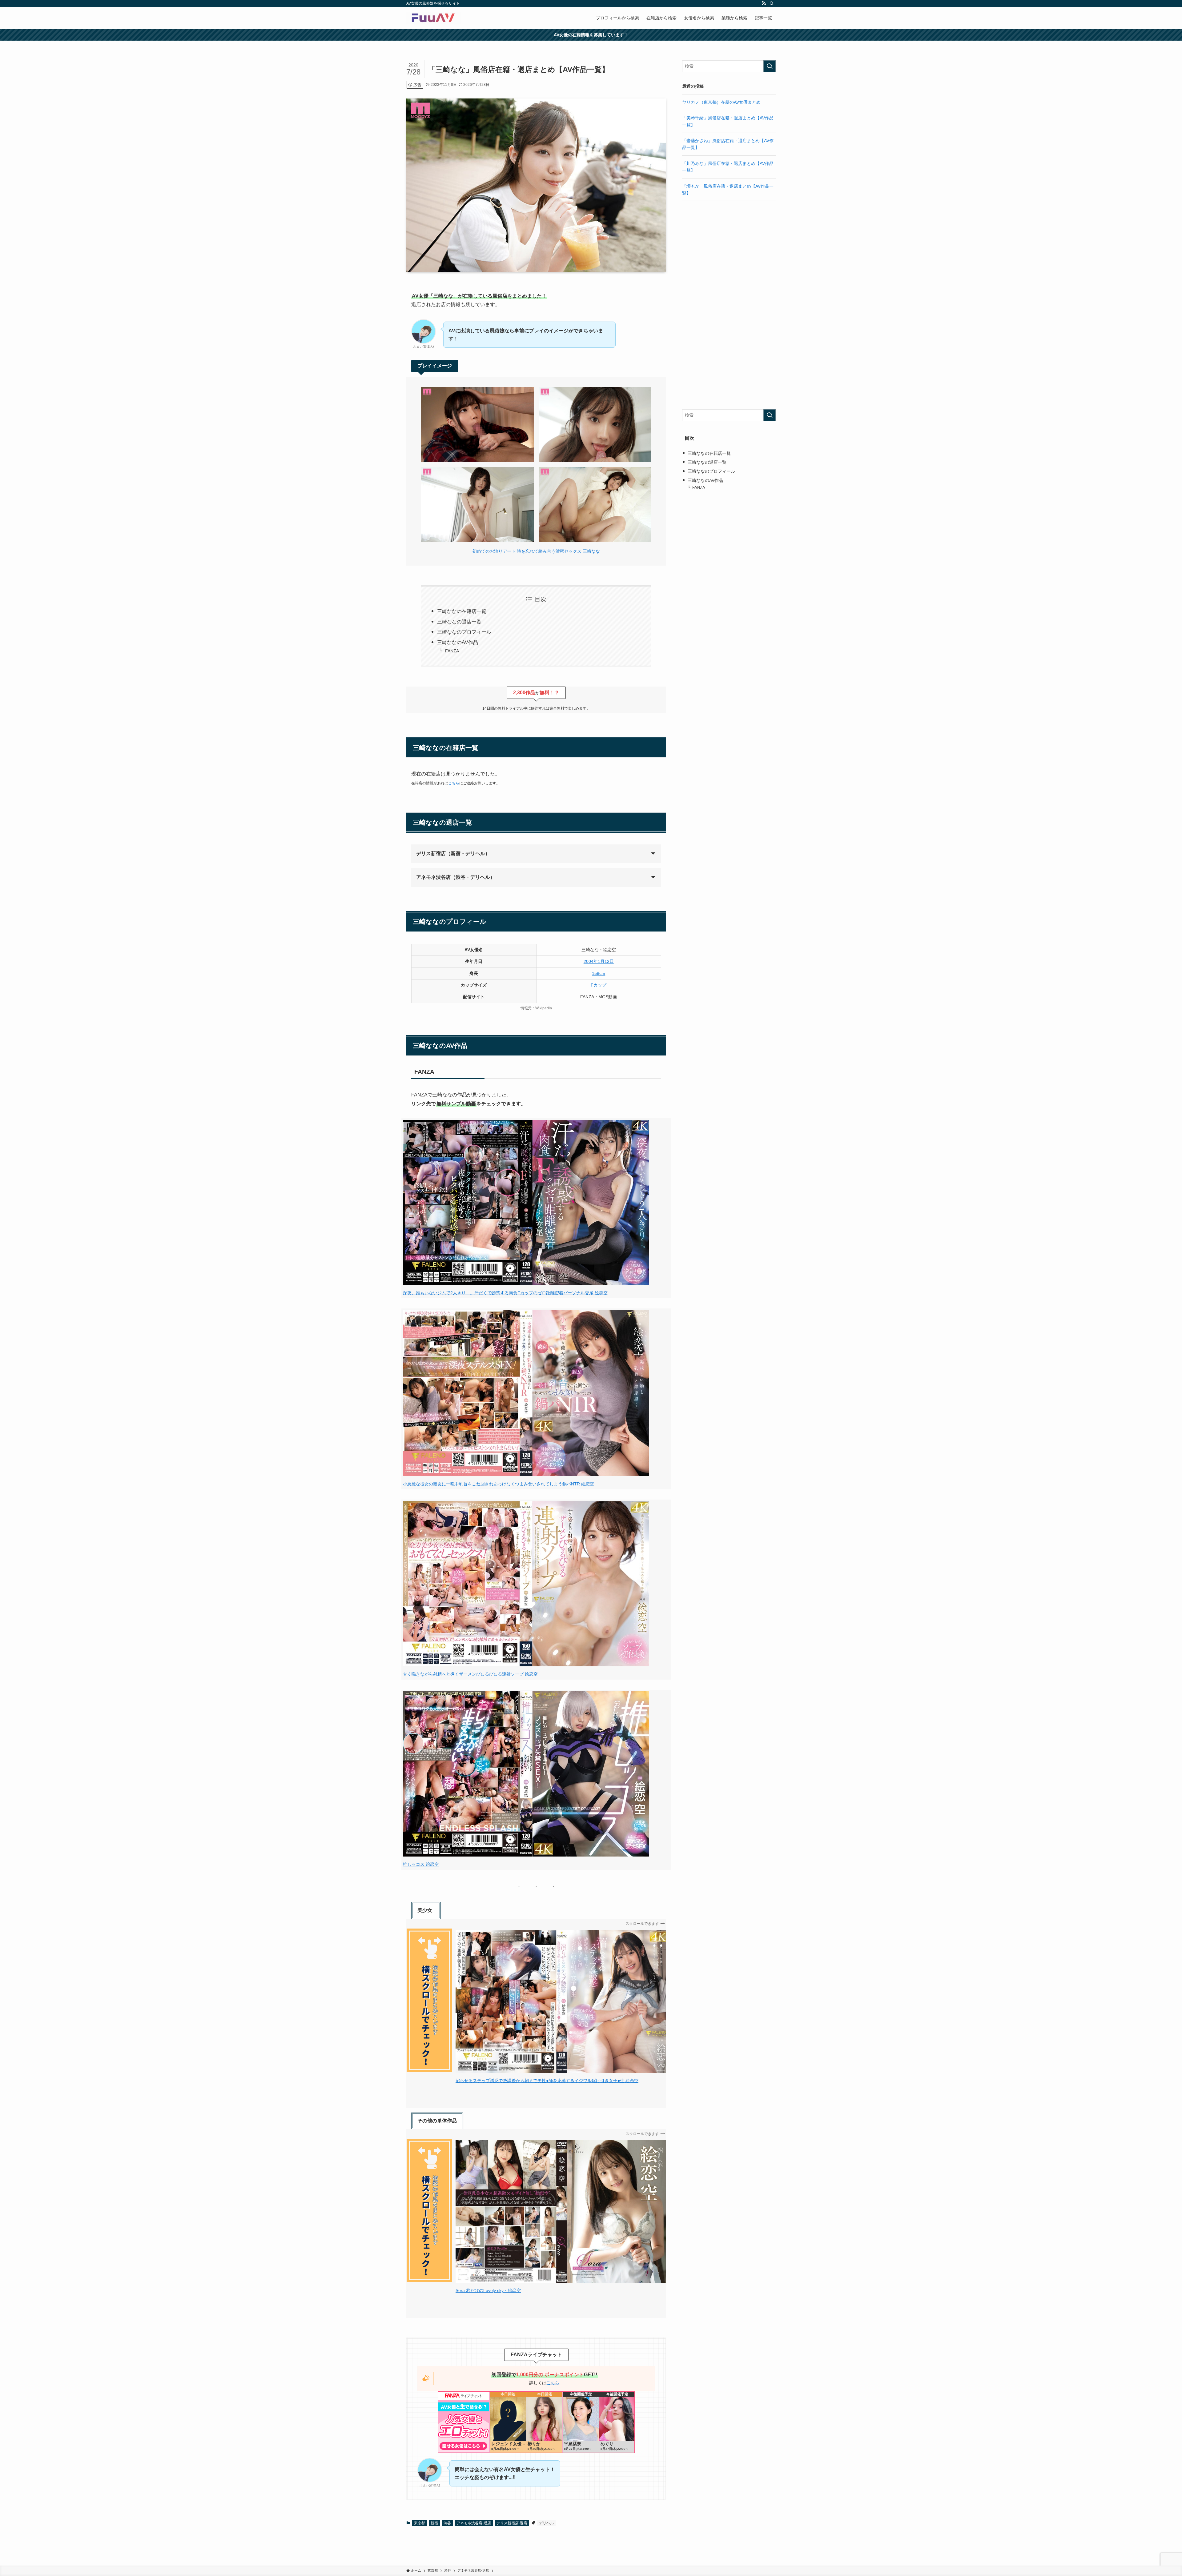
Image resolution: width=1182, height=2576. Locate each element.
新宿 (434, 2523)
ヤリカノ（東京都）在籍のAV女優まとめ (721, 102)
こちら (454, 783)
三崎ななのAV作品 (458, 642)
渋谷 (447, 2523)
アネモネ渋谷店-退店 (474, 2523)
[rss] (764, 3)
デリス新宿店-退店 (512, 2523)
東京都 (420, 2523)
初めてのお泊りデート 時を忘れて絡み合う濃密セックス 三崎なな (536, 551)
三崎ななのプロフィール (464, 632)
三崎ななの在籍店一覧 (462, 611)
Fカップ (599, 985)
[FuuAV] (434, 18)
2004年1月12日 (599, 961)
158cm (599, 973)
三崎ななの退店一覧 (459, 622)
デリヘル (546, 2523)
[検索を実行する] (770, 66)
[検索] (772, 3)
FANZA (452, 651)
